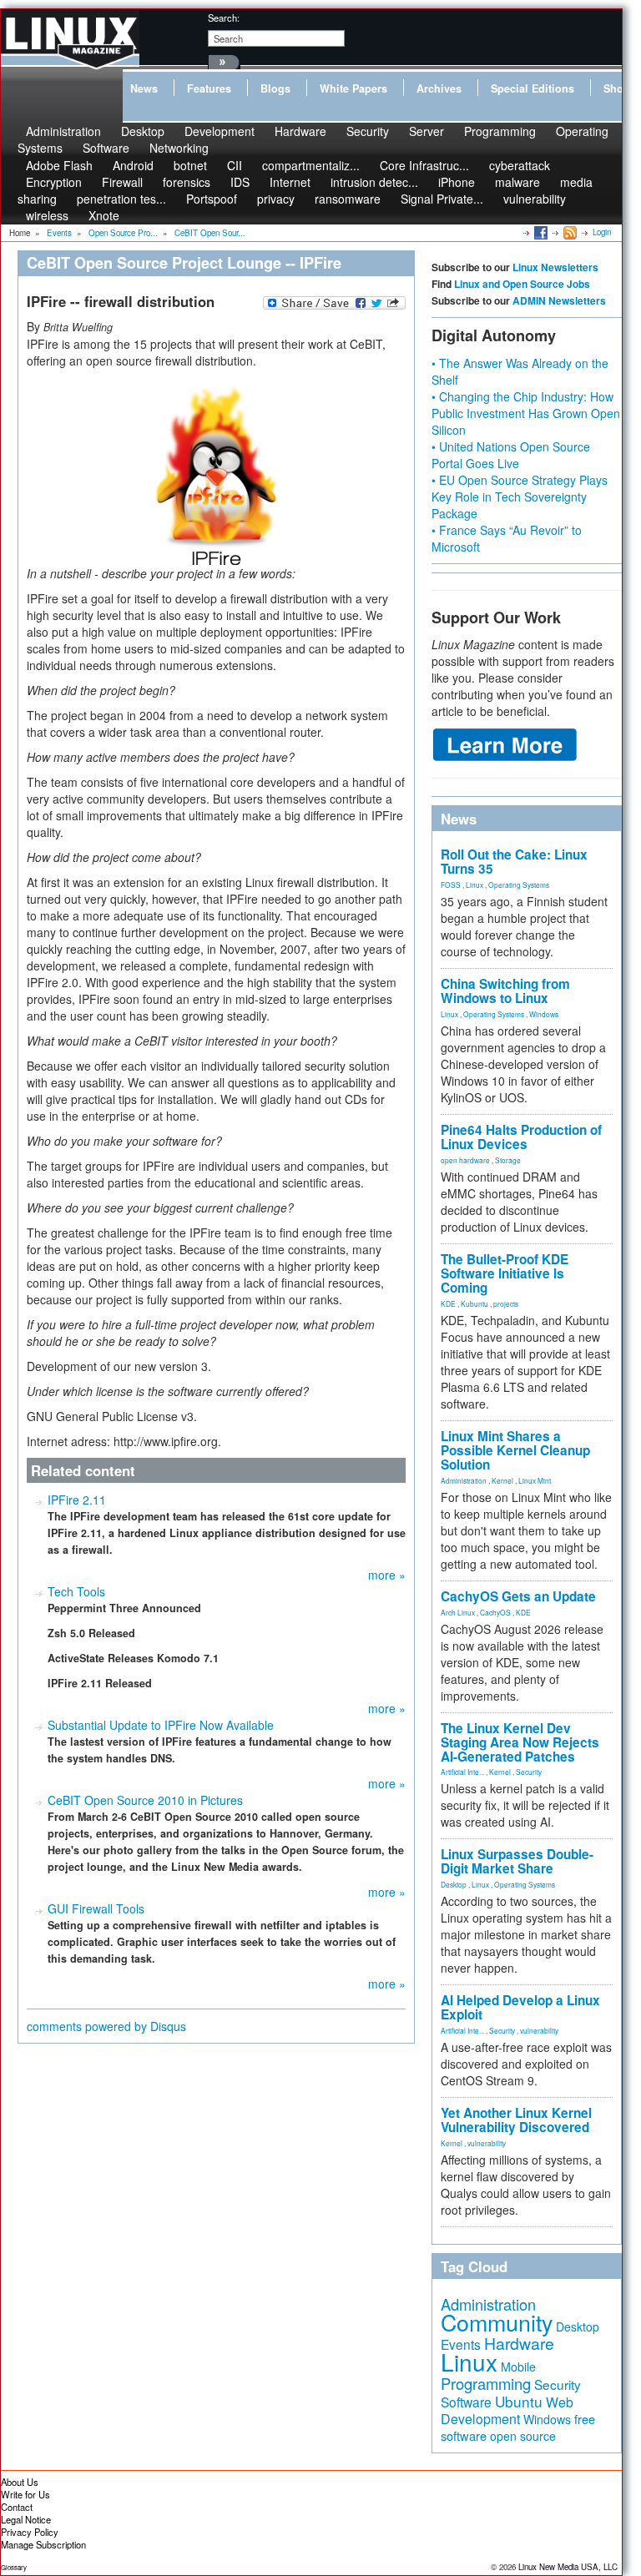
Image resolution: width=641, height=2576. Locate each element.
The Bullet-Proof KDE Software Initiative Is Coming (505, 1273)
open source (523, 2436)
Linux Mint (535, 1480)
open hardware (465, 1160)
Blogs (275, 88)
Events (461, 2344)
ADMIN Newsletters (559, 300)
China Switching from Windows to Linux (505, 991)
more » (387, 1575)
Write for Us (25, 2494)
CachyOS (495, 1612)
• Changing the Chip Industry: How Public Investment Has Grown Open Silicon (526, 413)
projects (506, 1303)
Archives (439, 88)
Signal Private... (442, 199)
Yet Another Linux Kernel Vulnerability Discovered (516, 2120)
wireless (47, 215)
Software (106, 148)
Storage (508, 1160)
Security (368, 131)
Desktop (454, 1884)
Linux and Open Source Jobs (522, 284)
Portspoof (212, 199)
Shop (617, 88)
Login (602, 232)
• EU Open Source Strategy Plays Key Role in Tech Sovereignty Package (520, 497)
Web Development (507, 2410)
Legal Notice (26, 2519)
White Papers (353, 88)
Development (220, 131)
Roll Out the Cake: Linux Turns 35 (514, 862)
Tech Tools (76, 1591)
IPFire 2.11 (77, 1500)
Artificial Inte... (462, 1772)
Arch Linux (458, 1612)
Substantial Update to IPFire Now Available (161, 1725)
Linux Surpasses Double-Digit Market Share (517, 1861)
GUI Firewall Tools (96, 1908)
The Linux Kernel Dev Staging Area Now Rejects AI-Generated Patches (520, 1742)
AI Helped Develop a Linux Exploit (520, 2007)
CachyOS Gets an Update (518, 1596)
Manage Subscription (43, 2544)
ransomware (348, 199)
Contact (17, 2507)
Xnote (104, 215)
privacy (276, 199)
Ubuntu (519, 2401)
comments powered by (106, 2026)
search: (224, 18)
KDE (448, 1303)
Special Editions (532, 88)
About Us (20, 2482)
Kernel (502, 1480)
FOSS (451, 885)
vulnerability (535, 199)
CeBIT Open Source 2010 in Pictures (145, 1800)
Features (209, 88)
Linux (474, 885)
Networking (179, 148)
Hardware (300, 131)
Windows (544, 1014)
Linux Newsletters (555, 267)
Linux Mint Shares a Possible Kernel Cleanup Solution (515, 1450)
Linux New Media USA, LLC (568, 2567)
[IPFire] (216, 471)
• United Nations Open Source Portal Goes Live (511, 455)
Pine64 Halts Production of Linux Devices (521, 1137)
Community (497, 2322)
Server (426, 131)
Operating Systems (519, 885)
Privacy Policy (30, 2532)
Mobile (518, 2367)
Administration (464, 1480)
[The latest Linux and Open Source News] (569, 232)
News (144, 88)
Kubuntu (474, 1303)
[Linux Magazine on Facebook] (540, 232)
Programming (500, 131)
